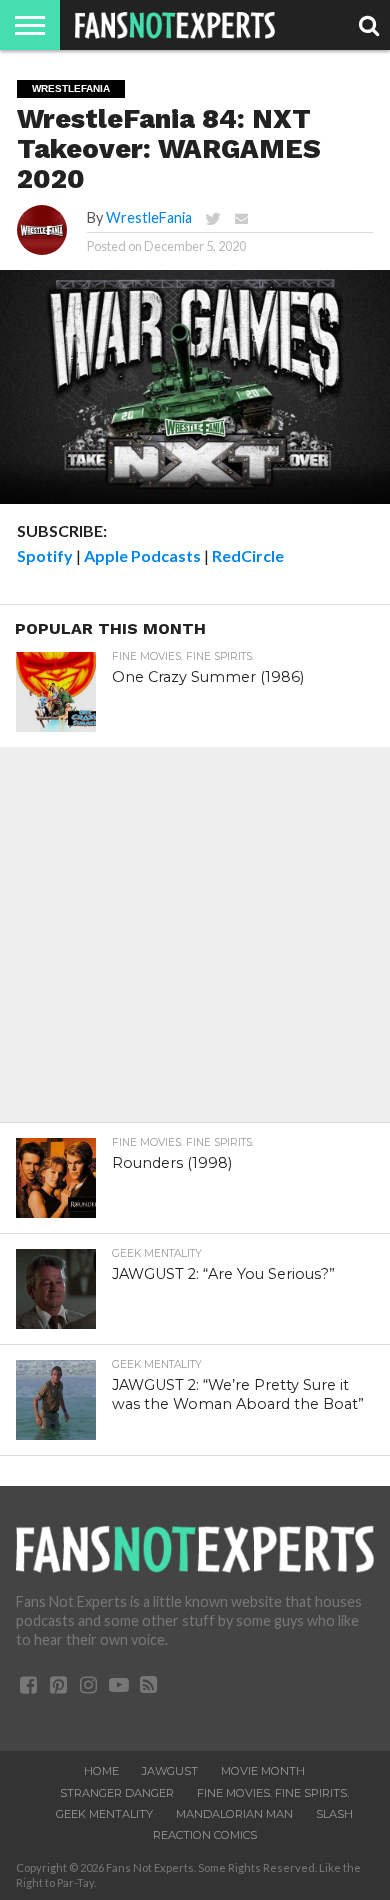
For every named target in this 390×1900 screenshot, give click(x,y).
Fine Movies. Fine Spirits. (273, 1793)
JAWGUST (170, 1771)
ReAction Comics (205, 1835)
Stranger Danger (117, 1793)
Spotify (45, 555)
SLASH (334, 1814)
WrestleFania (149, 217)
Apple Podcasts (142, 555)
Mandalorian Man (234, 1814)
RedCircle (248, 555)
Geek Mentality (104, 1814)
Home (101, 1771)
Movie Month (263, 1771)
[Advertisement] (195, 942)
